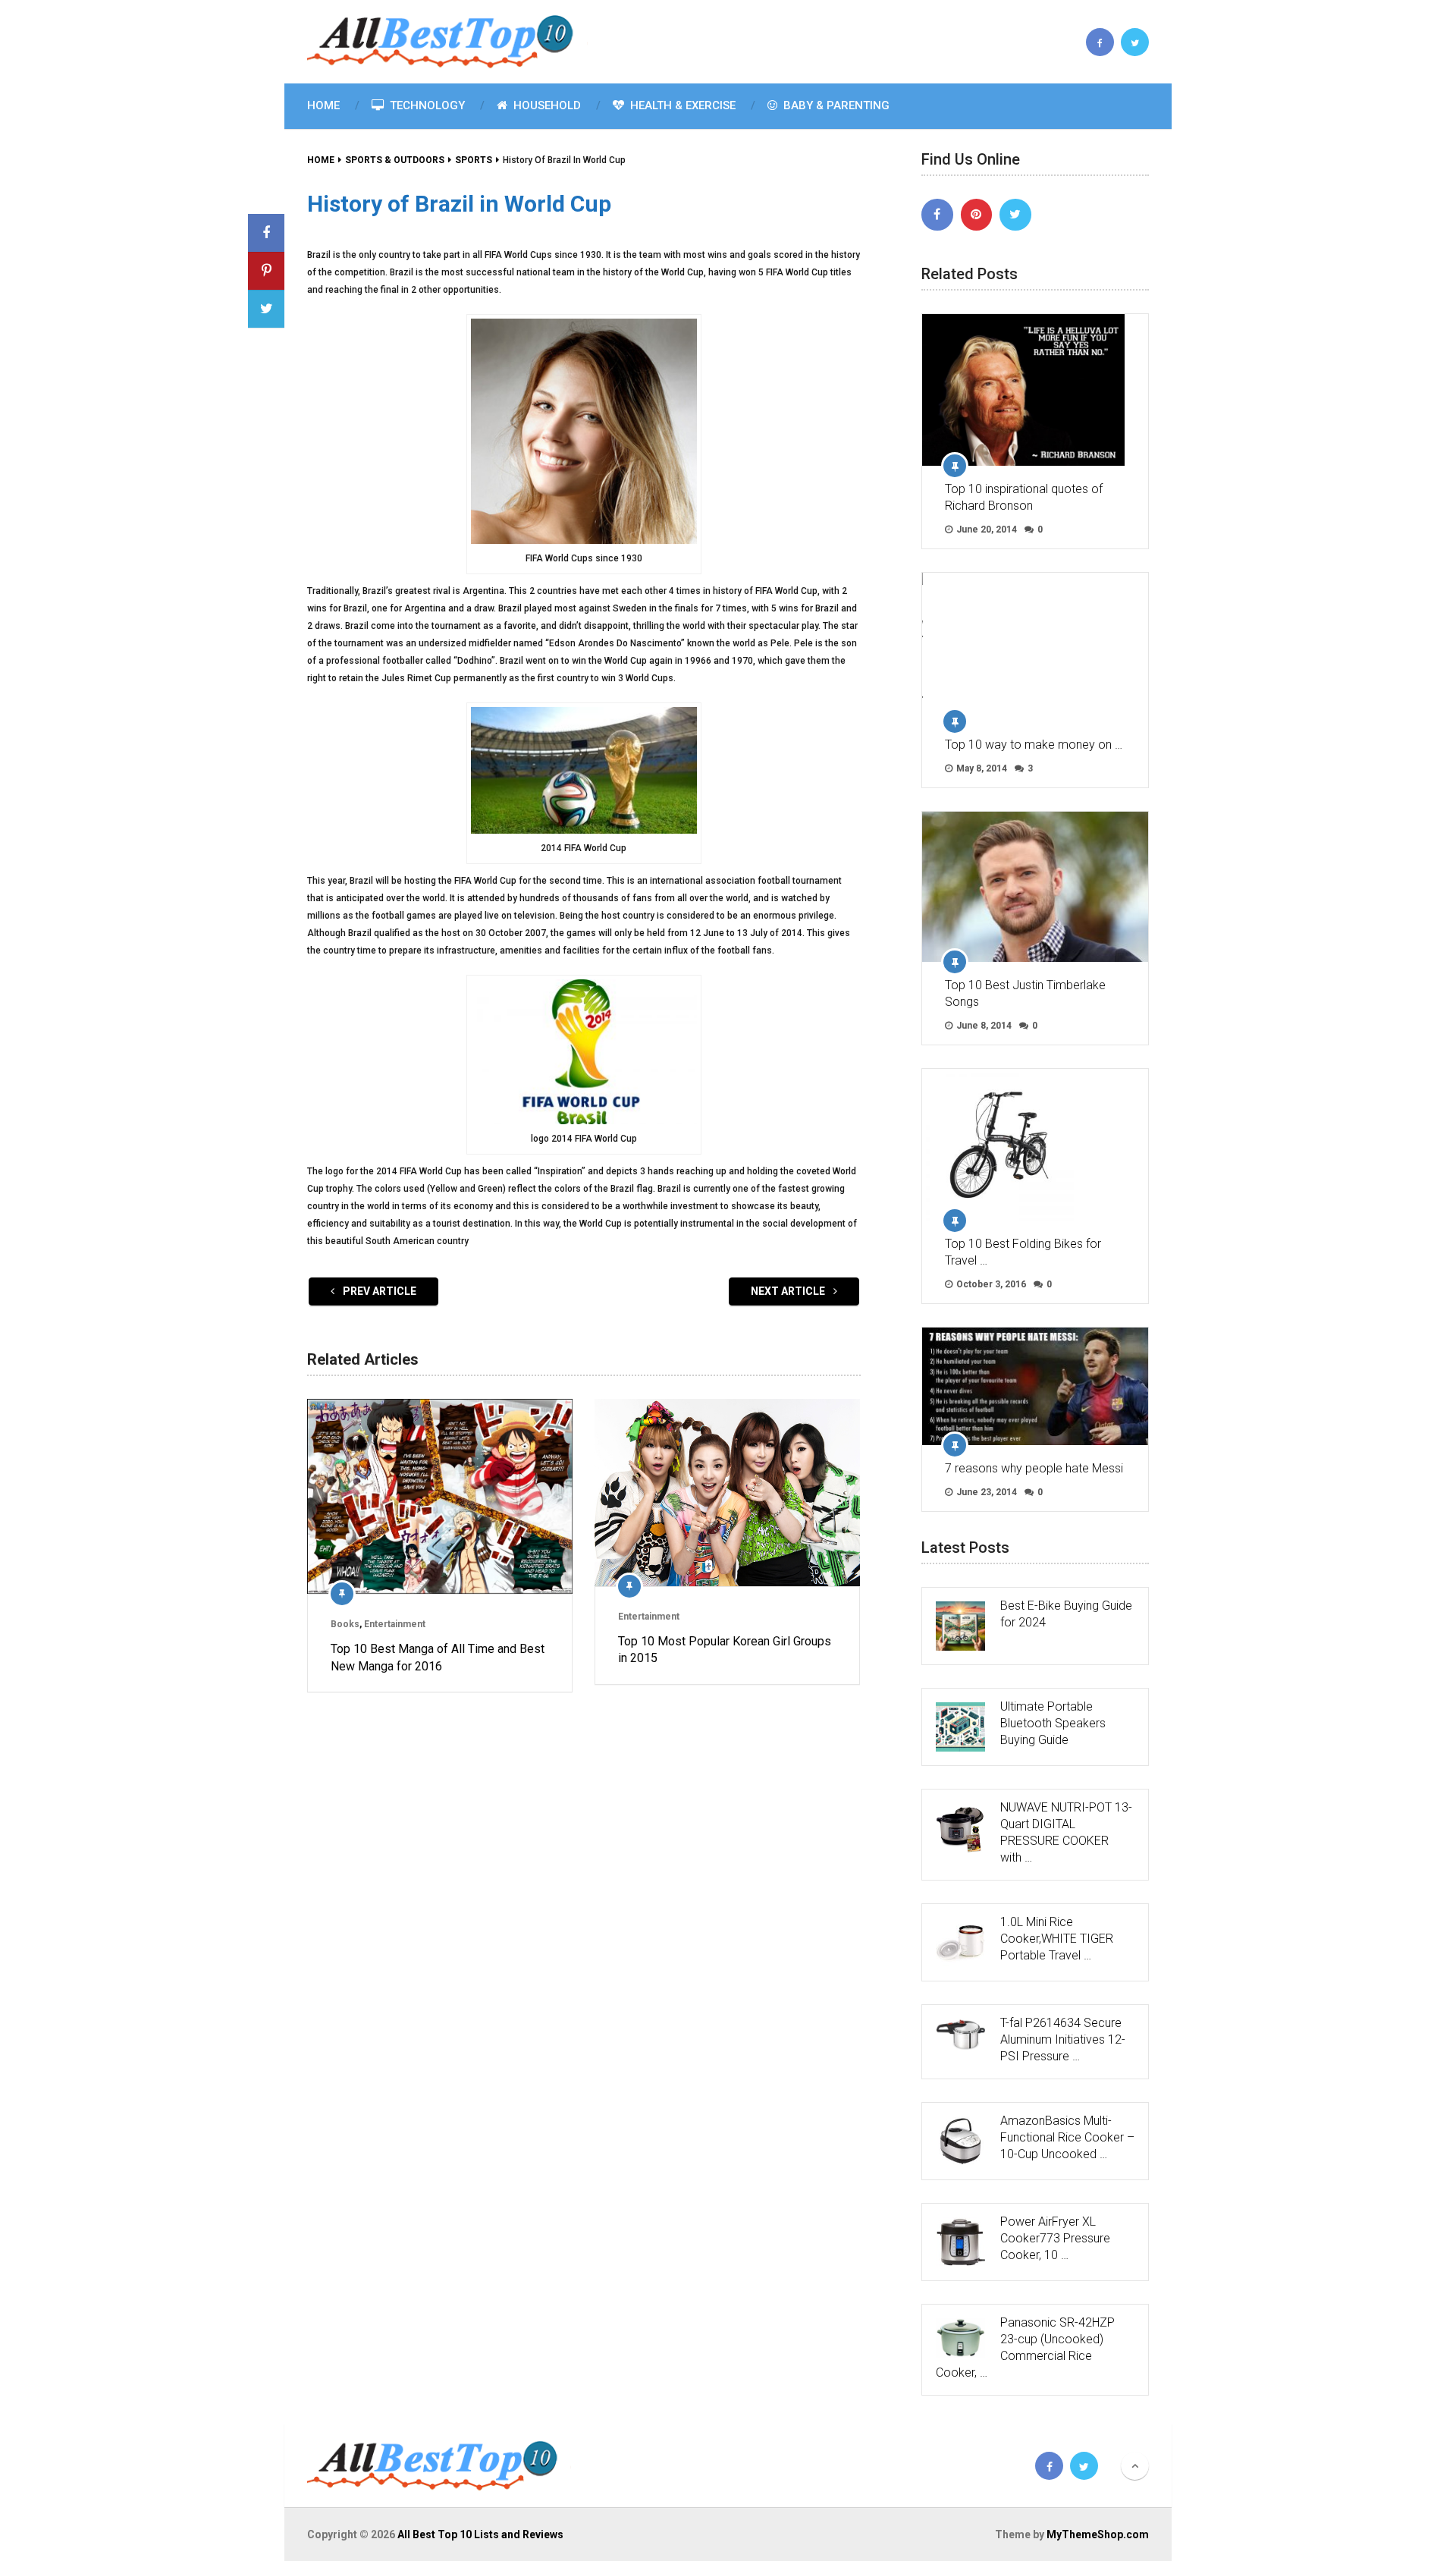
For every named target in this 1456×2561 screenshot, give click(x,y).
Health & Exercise (681, 105)
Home (323, 105)
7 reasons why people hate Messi (1034, 1468)
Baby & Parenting (835, 105)
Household (546, 105)
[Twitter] (1015, 215)
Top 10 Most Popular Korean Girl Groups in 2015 (725, 1650)
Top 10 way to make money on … (1034, 745)
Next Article (789, 1291)
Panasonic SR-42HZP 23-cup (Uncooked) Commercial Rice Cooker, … (1025, 2347)
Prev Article (378, 1291)
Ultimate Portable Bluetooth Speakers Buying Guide (1053, 1723)
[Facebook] (937, 215)
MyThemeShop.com (1098, 2534)
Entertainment (395, 1624)
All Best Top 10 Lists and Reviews (480, 2534)
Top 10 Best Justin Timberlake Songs (1025, 993)
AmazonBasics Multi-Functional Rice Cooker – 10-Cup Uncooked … (1067, 2137)
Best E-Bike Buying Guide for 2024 (1066, 1614)
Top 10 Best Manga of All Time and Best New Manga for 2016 (438, 1657)
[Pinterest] (977, 215)
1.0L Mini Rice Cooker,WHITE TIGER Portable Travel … (1057, 1939)
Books (345, 1624)
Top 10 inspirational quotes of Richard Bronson (1024, 497)
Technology (426, 105)
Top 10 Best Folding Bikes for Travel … (1023, 1252)
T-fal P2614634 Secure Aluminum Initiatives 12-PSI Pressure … (1063, 2039)
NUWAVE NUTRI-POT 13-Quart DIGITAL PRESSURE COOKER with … (1066, 1832)
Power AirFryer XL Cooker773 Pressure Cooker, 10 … (1055, 2238)
